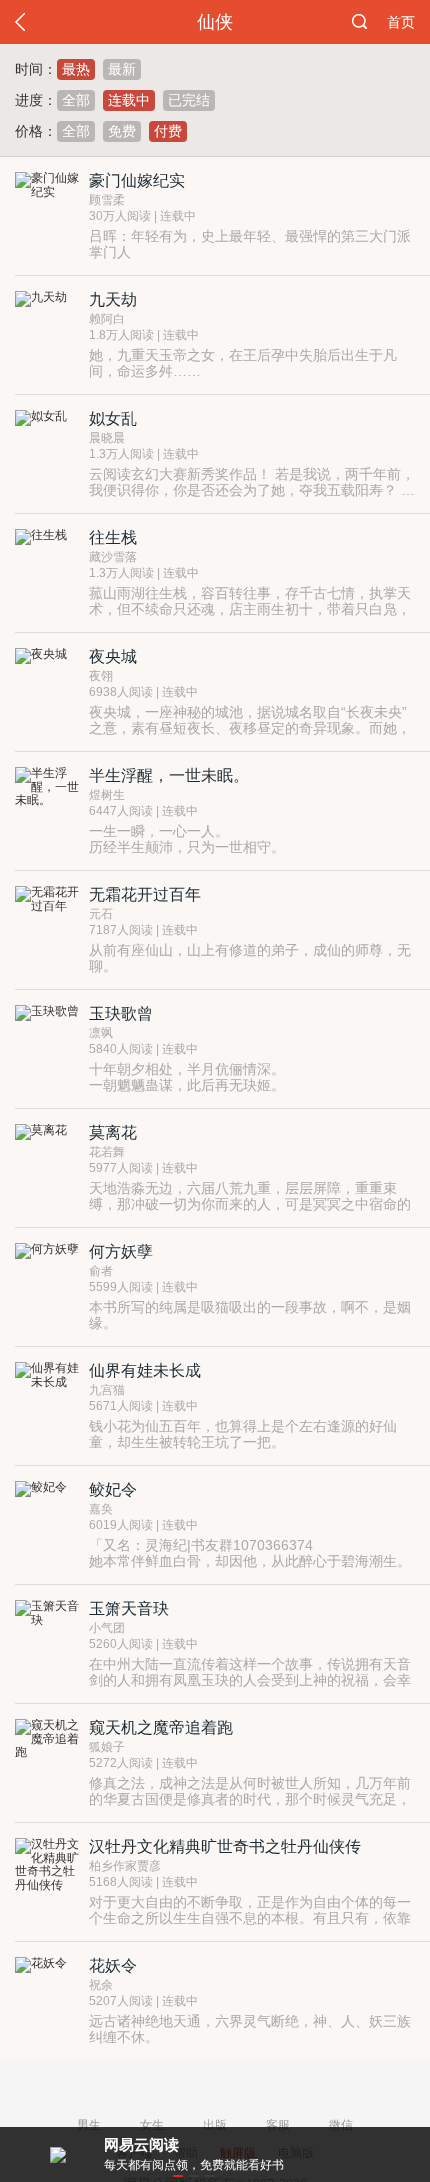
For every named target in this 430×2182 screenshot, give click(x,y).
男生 (89, 2125)
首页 (401, 22)
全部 (76, 100)
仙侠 (215, 22)
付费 (168, 131)
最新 (122, 69)
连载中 (129, 100)
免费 (122, 131)
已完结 (189, 100)
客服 (278, 2125)
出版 (215, 2125)
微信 (341, 2125)
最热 (76, 69)
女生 (152, 2125)
